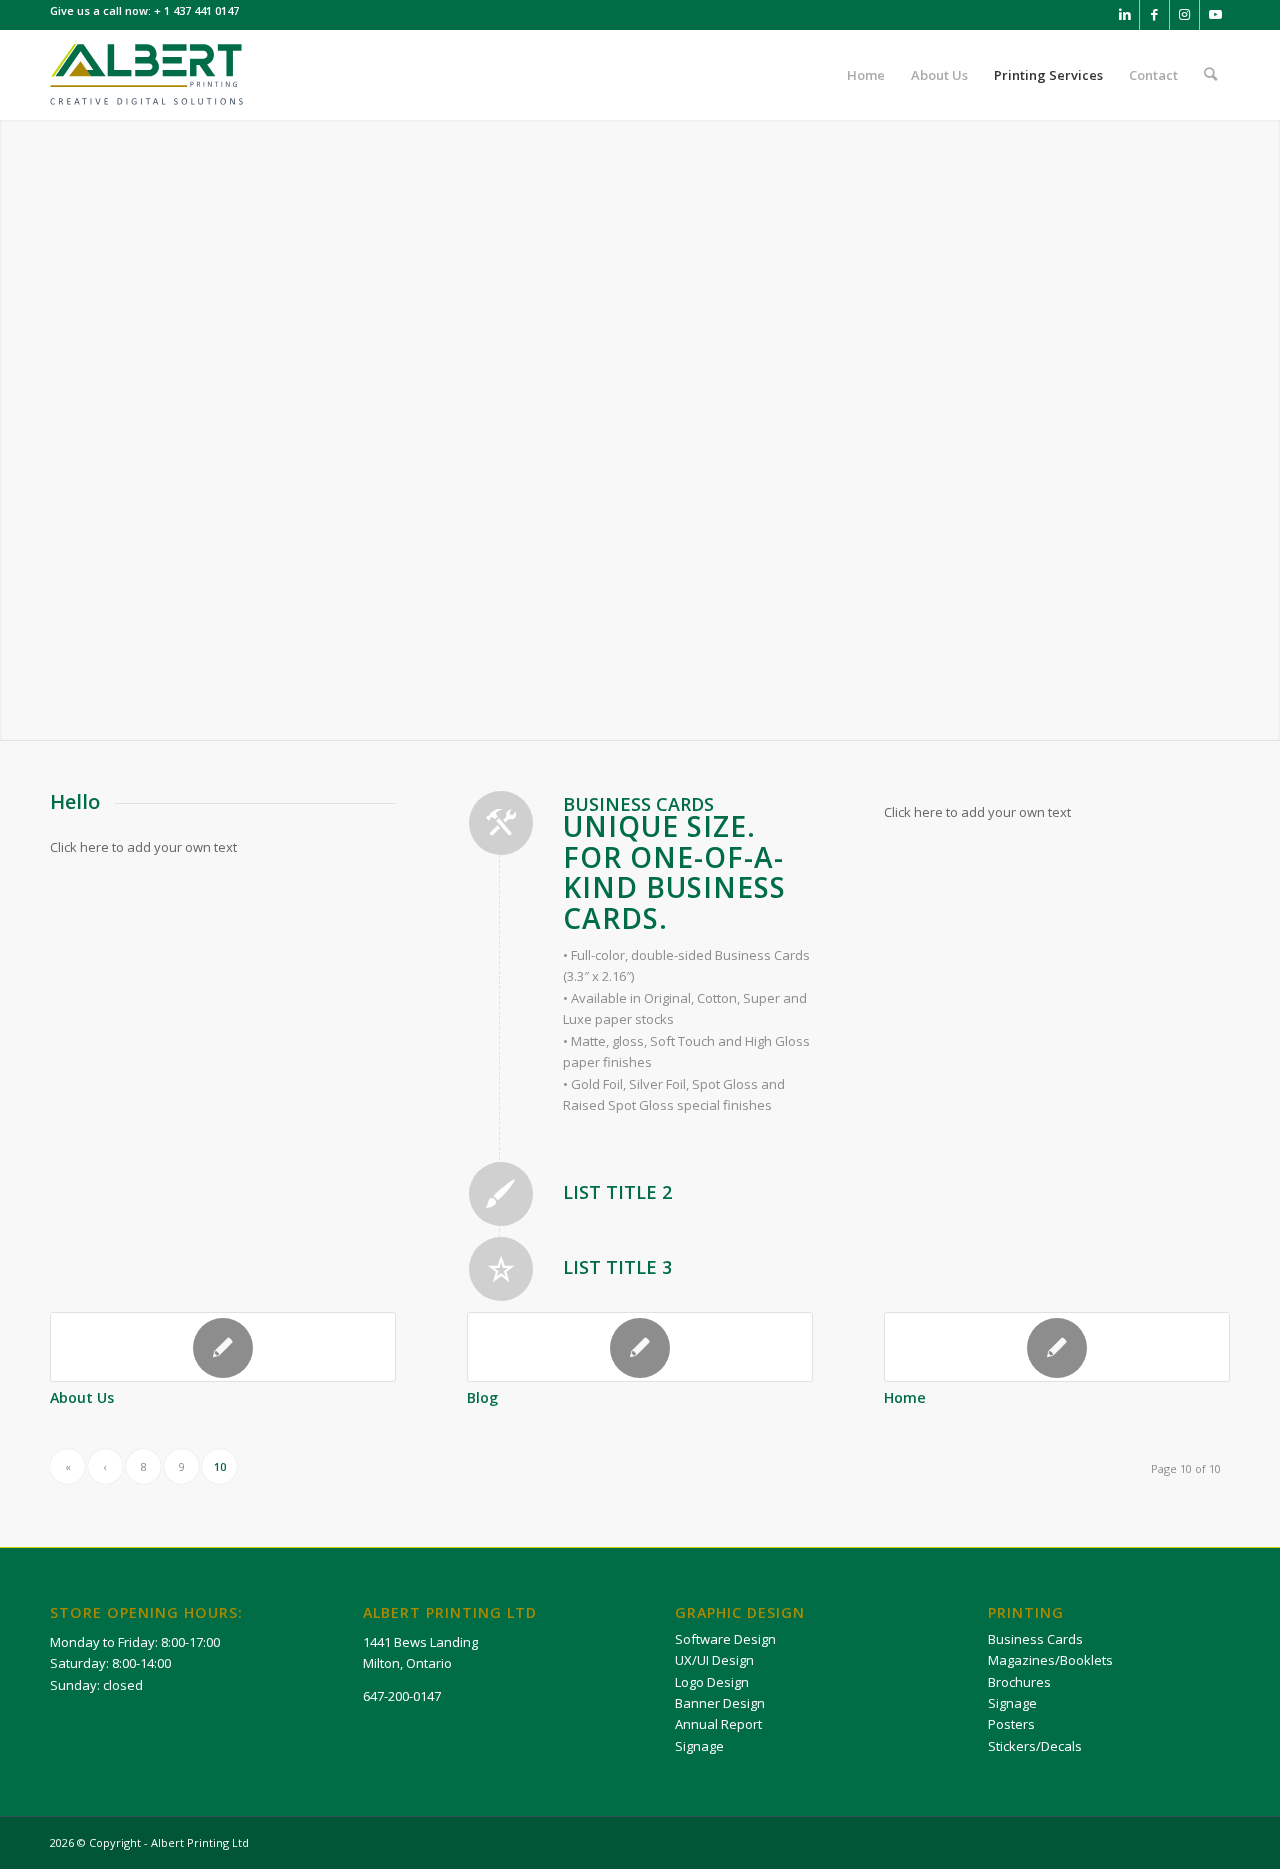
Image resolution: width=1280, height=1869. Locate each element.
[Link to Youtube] (1215, 15)
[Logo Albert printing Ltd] (148, 75)
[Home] (1057, 1347)
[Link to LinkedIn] (1124, 15)
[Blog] (640, 1347)
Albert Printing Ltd (200, 1842)
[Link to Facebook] (1154, 15)
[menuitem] (866, 75)
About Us (82, 1397)
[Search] (1210, 75)
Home (905, 1397)
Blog (482, 1397)
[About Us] (223, 1347)
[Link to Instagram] (1184, 15)
